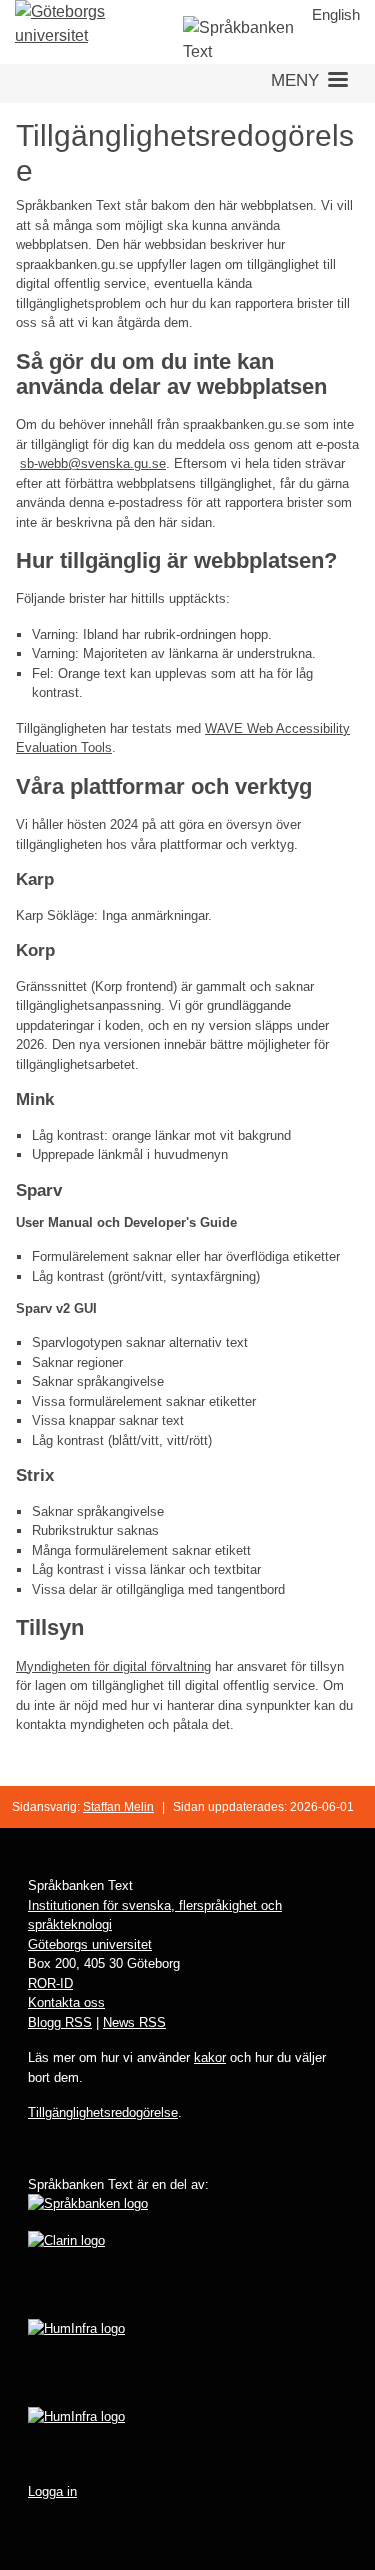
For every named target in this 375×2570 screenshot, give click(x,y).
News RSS (134, 2022)
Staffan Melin (118, 1807)
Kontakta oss (66, 2002)
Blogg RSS (60, 2022)
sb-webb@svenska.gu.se (93, 463)
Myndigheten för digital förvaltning (113, 1666)
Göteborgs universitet (90, 1944)
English (336, 14)
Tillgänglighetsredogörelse (103, 2112)
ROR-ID (50, 1983)
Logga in (52, 2491)
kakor (210, 2057)
